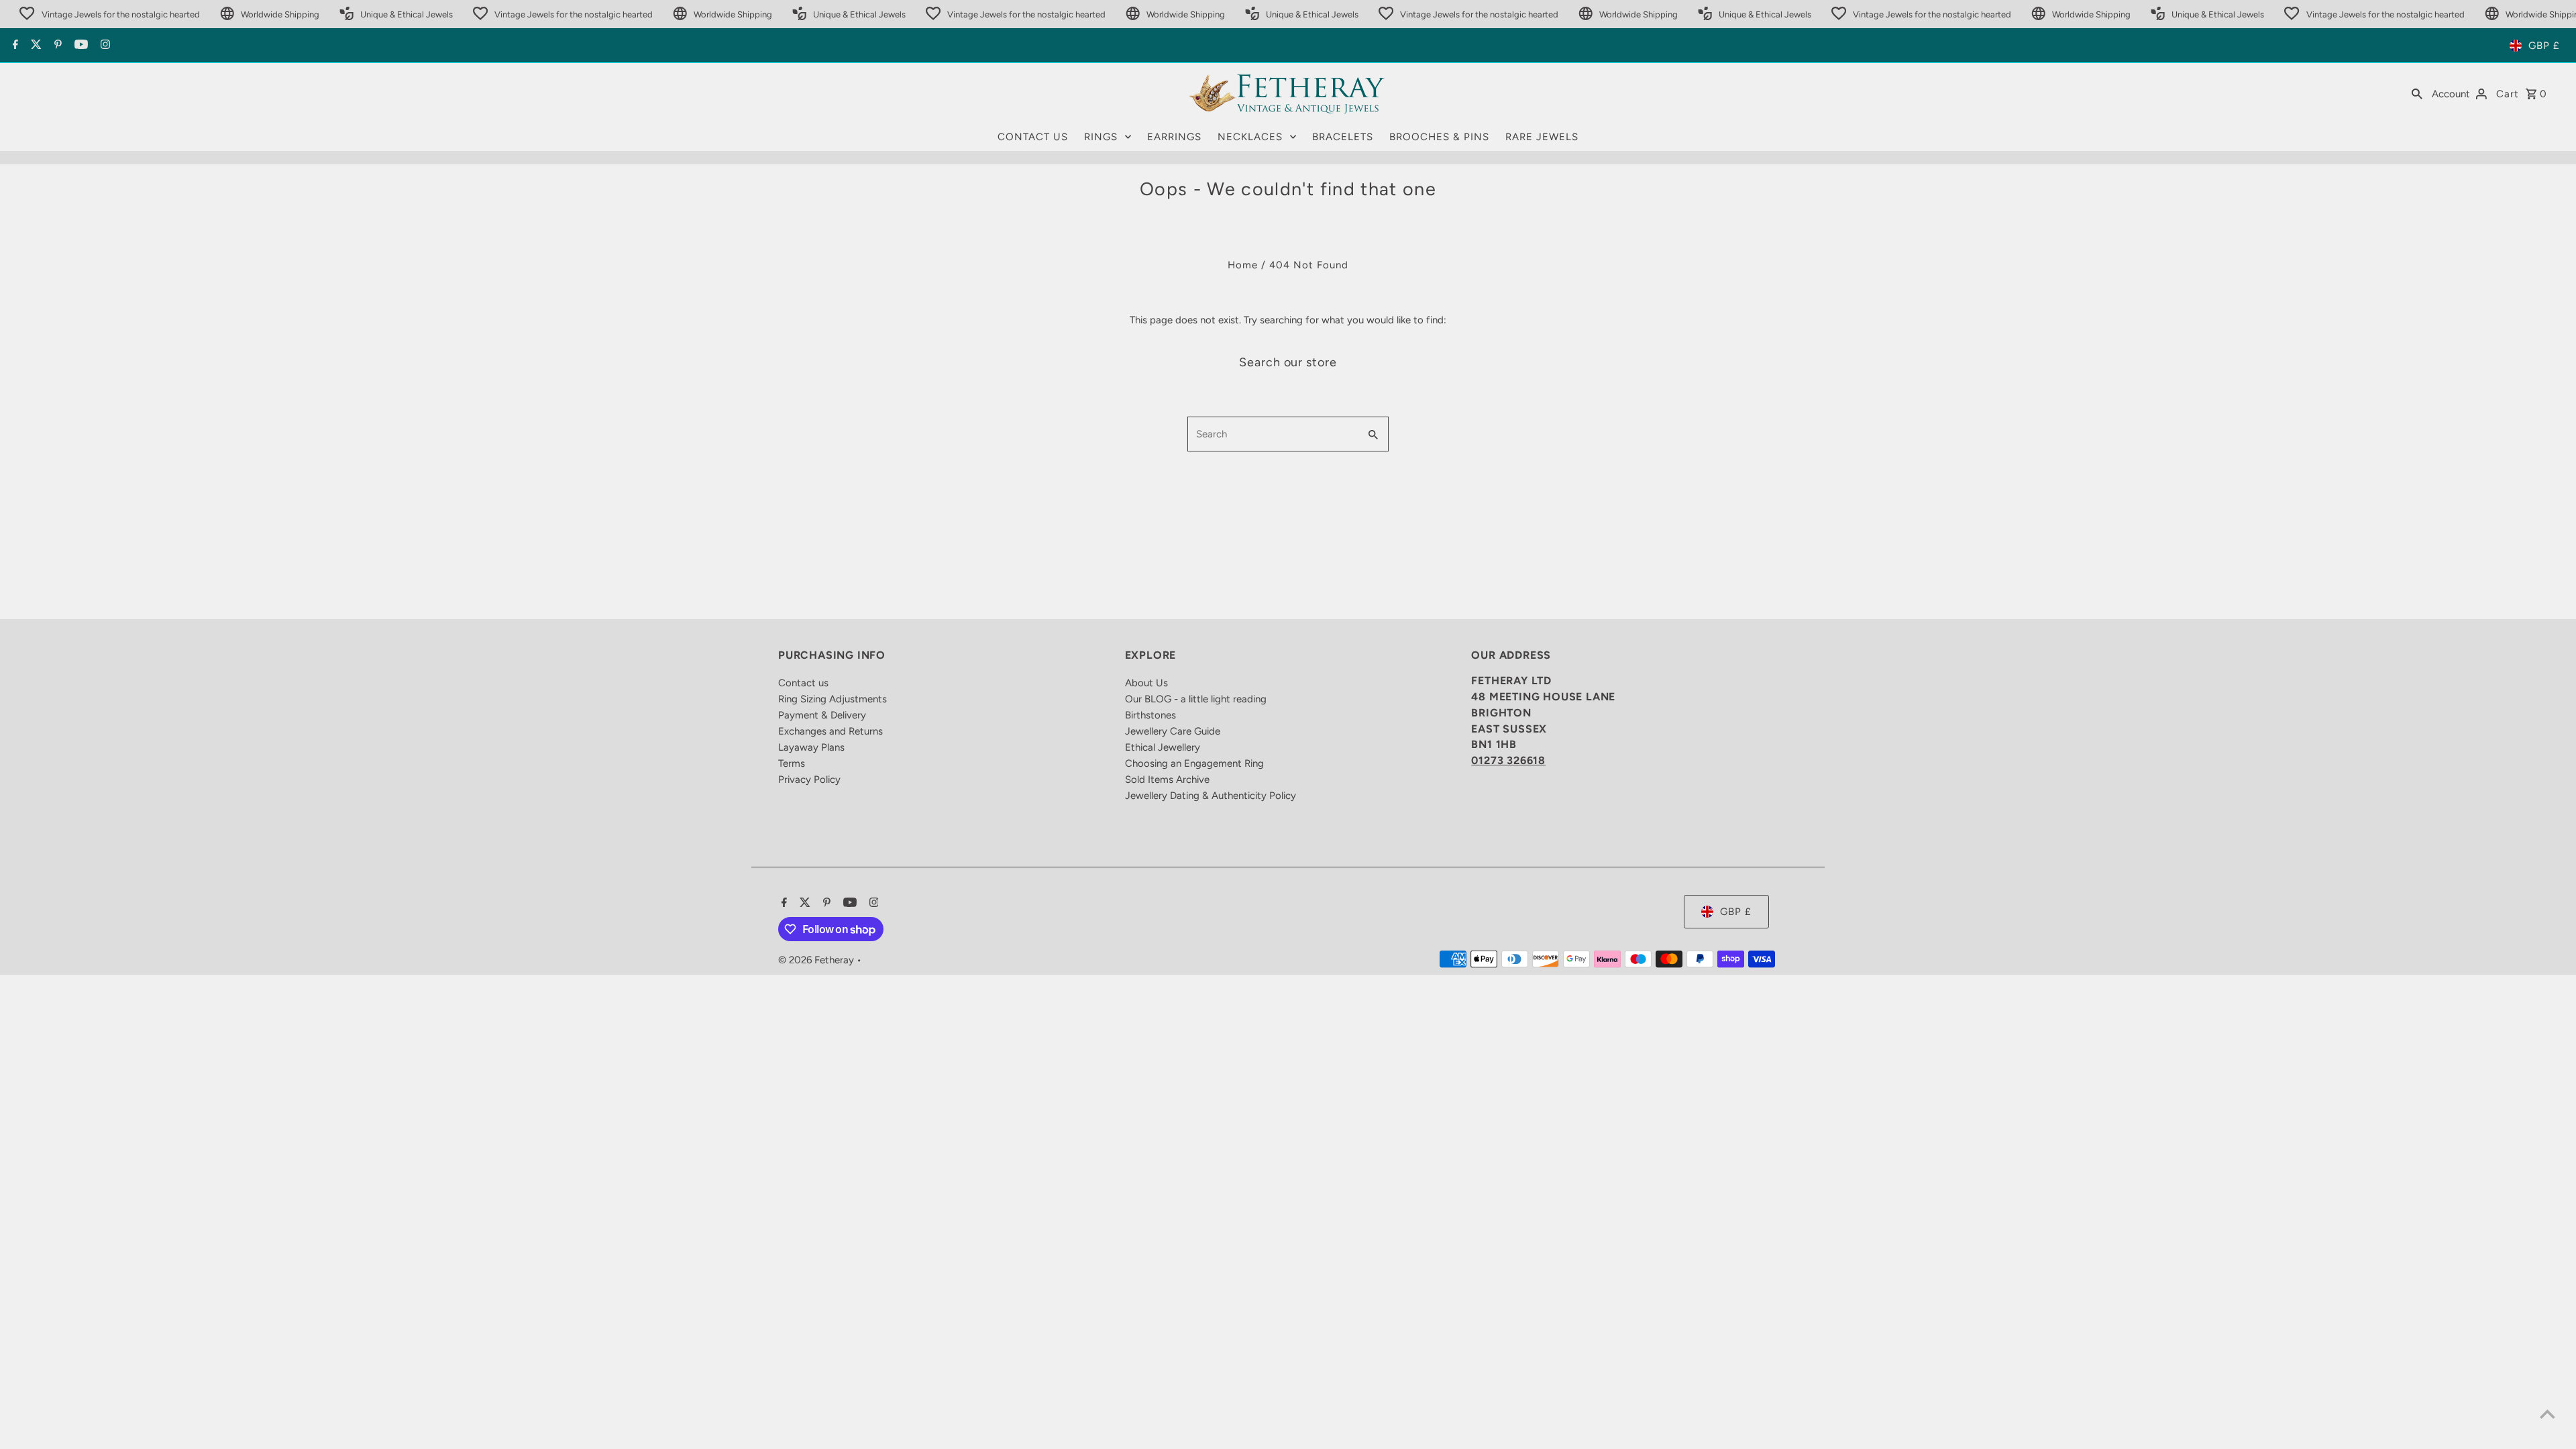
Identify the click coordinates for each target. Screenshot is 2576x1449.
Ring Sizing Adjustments (833, 699)
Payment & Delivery (822, 715)
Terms (792, 763)
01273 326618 (1508, 760)
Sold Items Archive (1167, 780)
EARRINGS (1174, 137)
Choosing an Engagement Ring (1194, 763)
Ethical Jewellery (1163, 747)
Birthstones (1150, 715)
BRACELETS (1343, 137)
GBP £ (2544, 46)
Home (1243, 265)
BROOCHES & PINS (1439, 137)
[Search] (2417, 93)
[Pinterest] (56, 46)
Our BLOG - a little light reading (1196, 699)
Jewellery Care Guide (1173, 731)
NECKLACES (1250, 137)
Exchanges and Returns (830, 731)
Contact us (803, 683)
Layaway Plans (811, 747)
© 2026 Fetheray (817, 960)
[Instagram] (104, 46)
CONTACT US (1033, 137)
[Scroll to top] (2547, 1414)
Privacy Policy (809, 780)
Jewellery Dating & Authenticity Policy (1211, 796)
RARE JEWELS (1542, 137)
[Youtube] (79, 46)
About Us (1146, 683)
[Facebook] (14, 46)
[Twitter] (35, 46)
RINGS (1101, 137)
